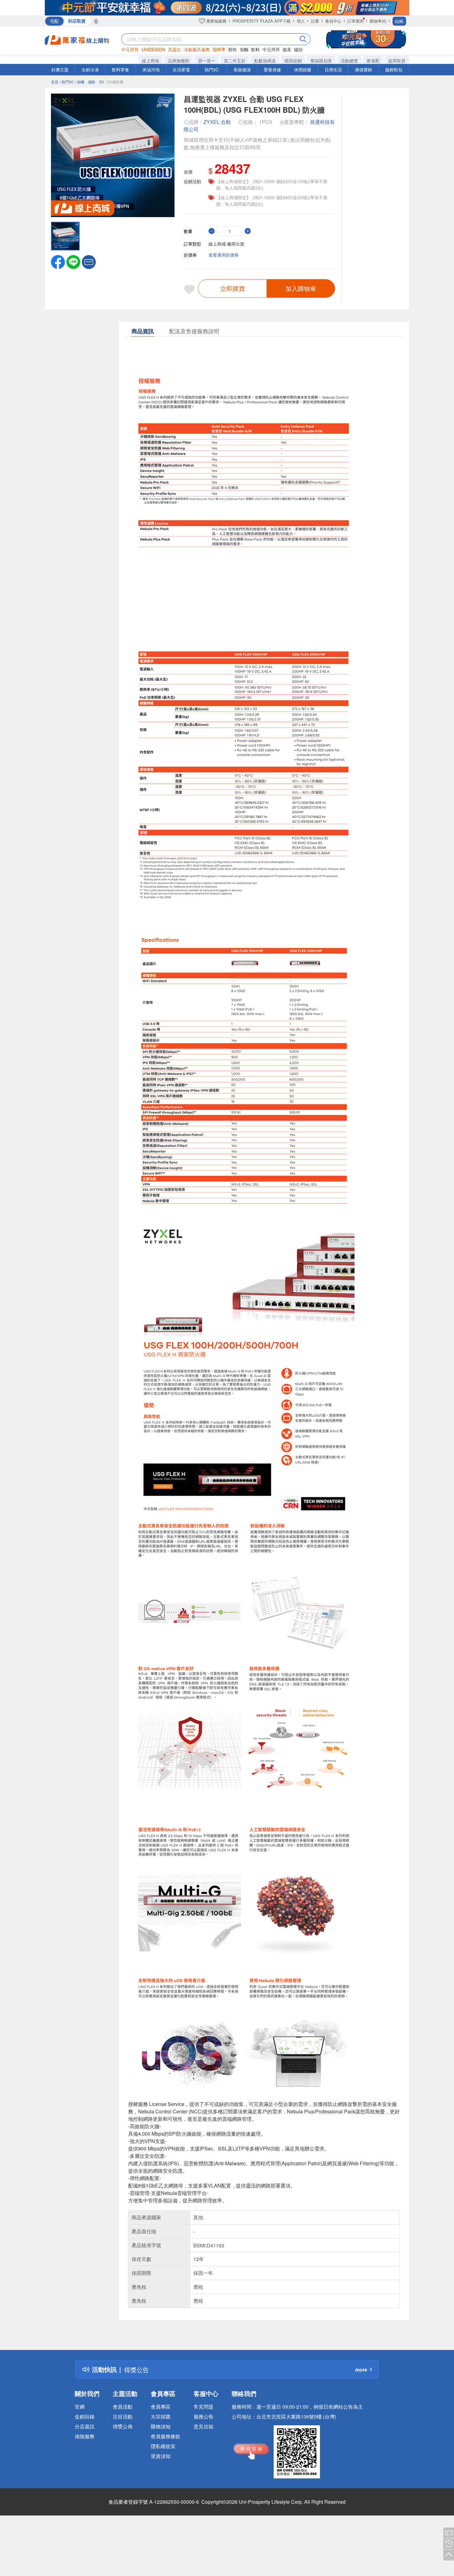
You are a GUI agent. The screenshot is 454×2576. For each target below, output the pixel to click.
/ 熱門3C (67, 82)
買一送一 (207, 61)
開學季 (219, 49)
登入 (301, 21)
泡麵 (244, 49)
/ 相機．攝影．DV (90, 82)
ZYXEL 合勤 (217, 122)
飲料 (255, 49)
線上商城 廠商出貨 (226, 244)
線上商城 (150, 61)
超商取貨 (397, 61)
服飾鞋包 (394, 69)
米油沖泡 (151, 69)
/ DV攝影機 (114, 82)
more (361, 2370)
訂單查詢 (355, 21)
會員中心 (333, 21)
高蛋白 (174, 49)
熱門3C (212, 69)
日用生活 (333, 69)
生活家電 (181, 69)
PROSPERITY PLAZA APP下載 (262, 21)
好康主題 (60, 69)
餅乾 (233, 49)
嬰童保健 (272, 69)
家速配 (373, 61)
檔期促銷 (293, 61)
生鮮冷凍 (90, 69)
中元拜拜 (130, 49)
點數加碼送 (265, 61)
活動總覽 (349, 61)
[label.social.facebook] (58, 261)
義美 (287, 49)
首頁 (55, 82)
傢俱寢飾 (364, 69)
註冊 (315, 21)
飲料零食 (120, 69)
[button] (89, 261)
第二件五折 (235, 61)
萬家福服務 (216, 21)
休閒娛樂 (303, 69)
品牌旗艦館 (179, 61)
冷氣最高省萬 (197, 49)
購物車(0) (378, 21)
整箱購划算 (321, 61)
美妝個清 (242, 69)
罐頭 (298, 49)
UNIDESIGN (153, 49)
